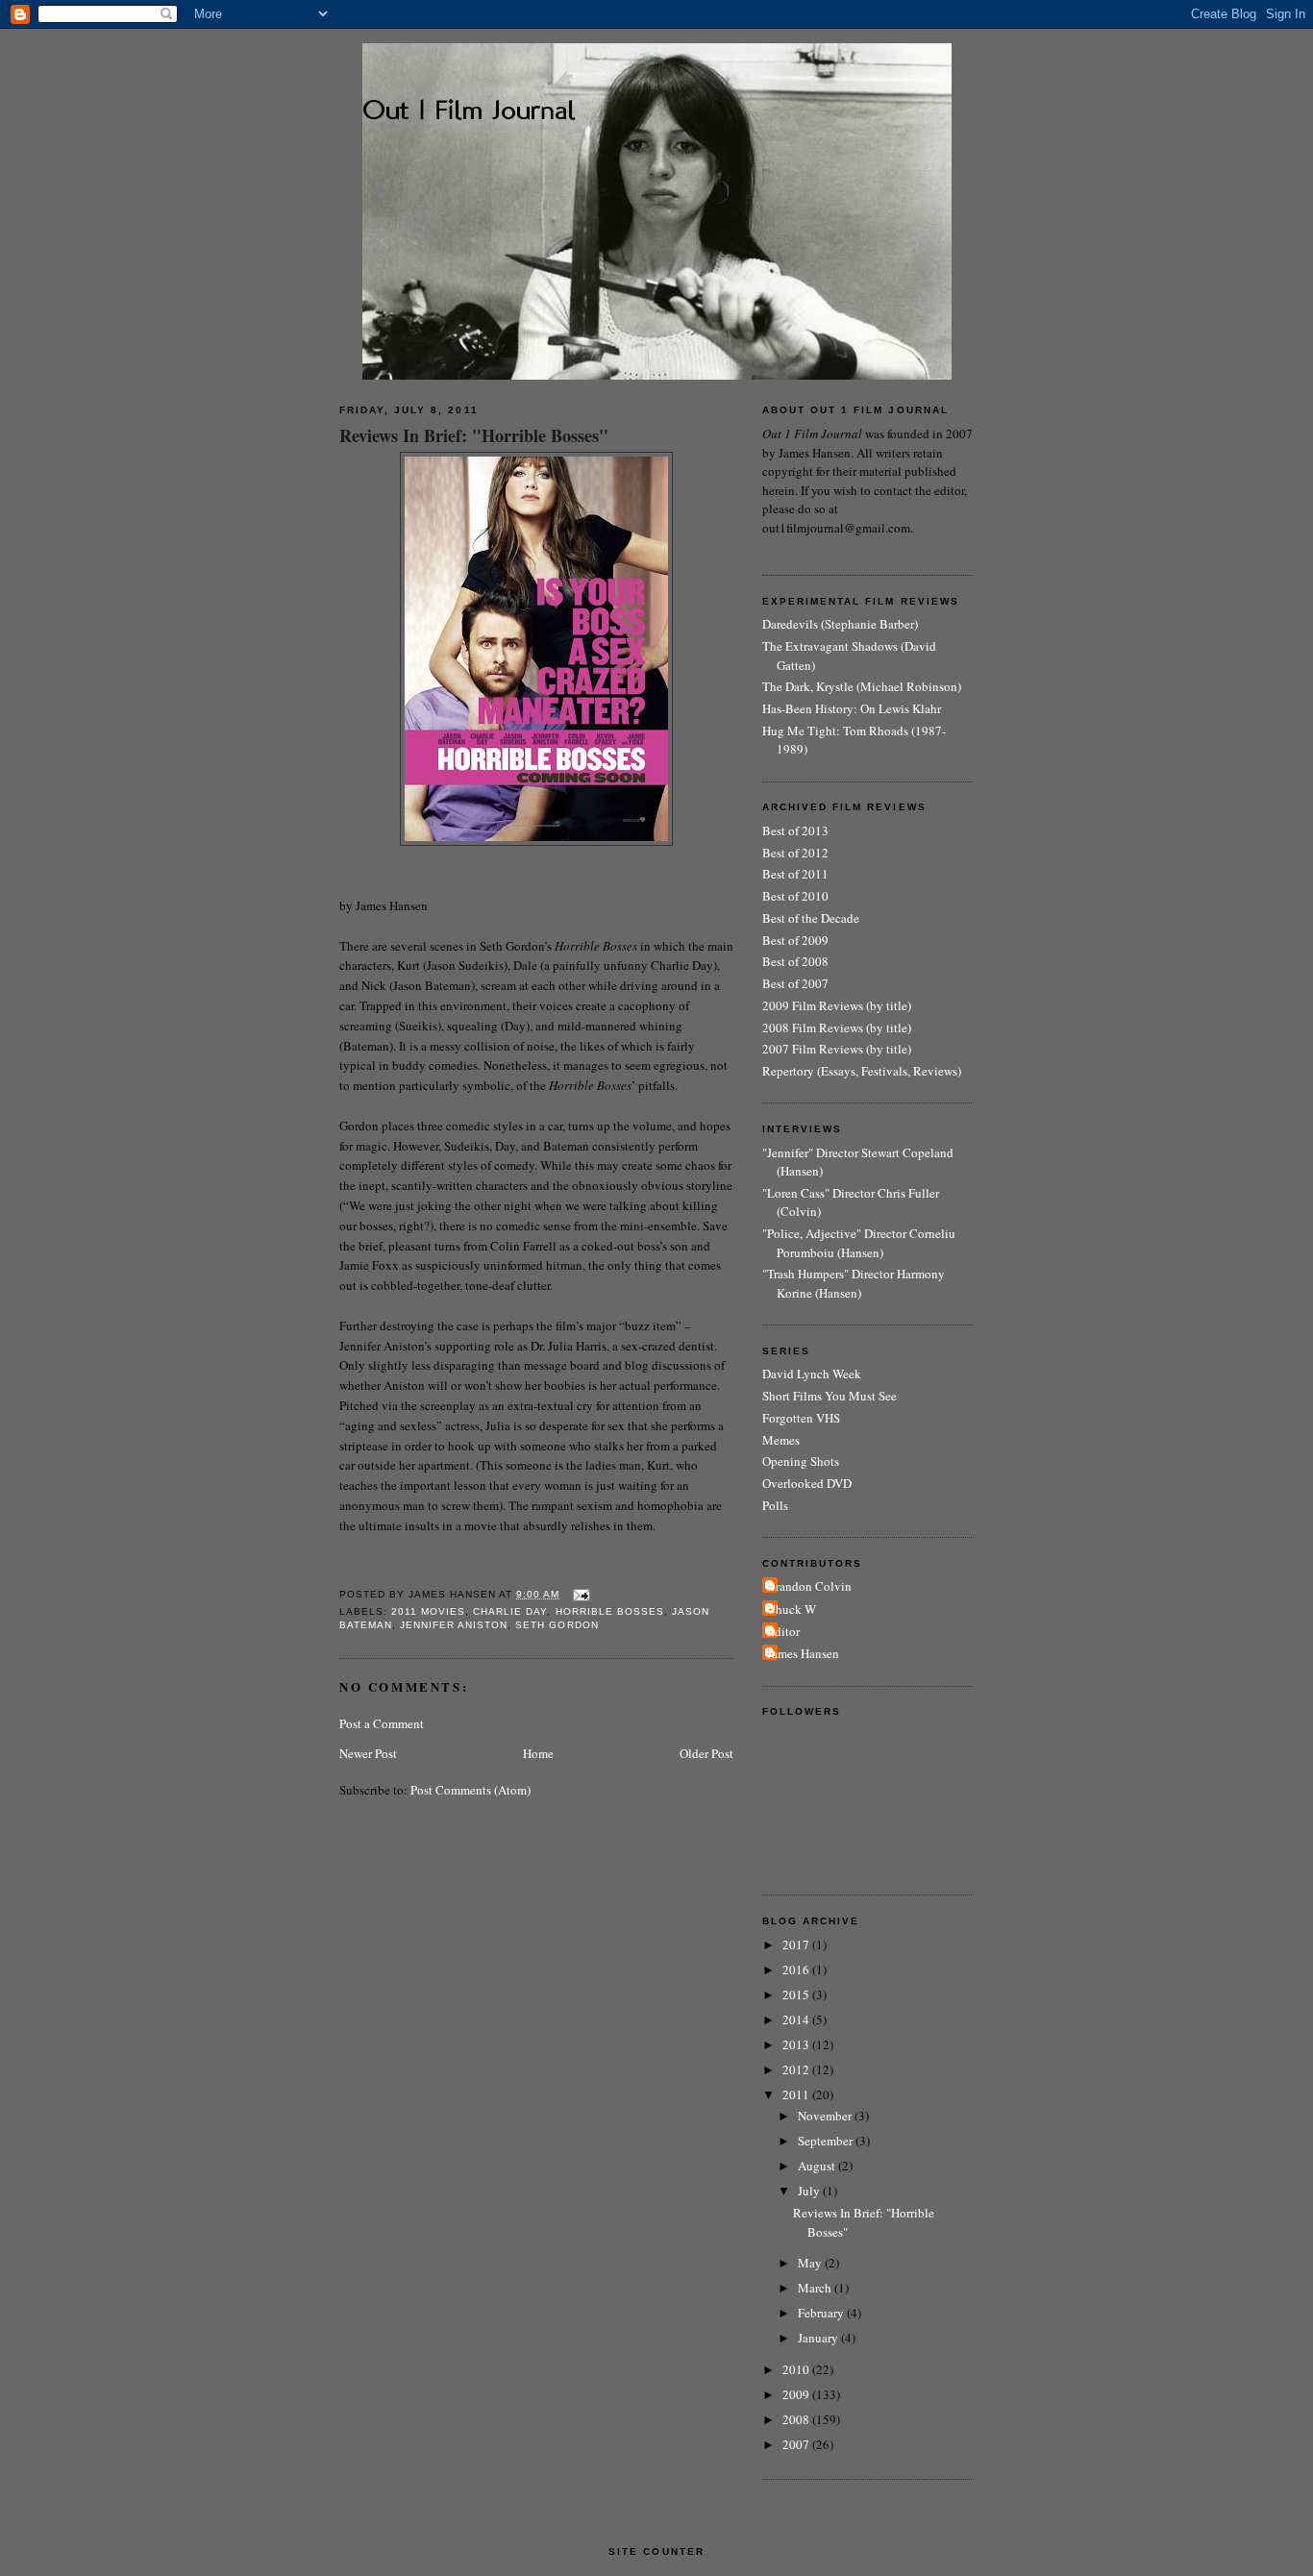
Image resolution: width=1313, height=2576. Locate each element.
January (819, 2338)
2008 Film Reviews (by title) (837, 1028)
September (827, 2141)
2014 (797, 2019)
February (822, 2313)
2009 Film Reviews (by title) (837, 1005)
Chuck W (792, 1609)
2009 (797, 2394)
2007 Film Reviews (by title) (837, 1049)
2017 (797, 1944)
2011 (797, 2094)
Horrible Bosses (610, 1611)
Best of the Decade (811, 918)
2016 (797, 1969)
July (810, 2191)
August (818, 2166)
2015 (797, 1994)
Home (538, 1753)
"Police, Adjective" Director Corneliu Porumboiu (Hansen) (859, 1243)
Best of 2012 (795, 853)
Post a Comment (382, 1723)
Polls (775, 1505)
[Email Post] (579, 1594)
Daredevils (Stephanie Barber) (840, 624)
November (826, 2116)
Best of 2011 (795, 874)
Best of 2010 (795, 896)
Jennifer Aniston (454, 1625)
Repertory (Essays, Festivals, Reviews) (862, 1071)
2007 (797, 2444)
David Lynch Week (812, 1374)
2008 (797, 2419)
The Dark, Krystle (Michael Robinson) (862, 686)
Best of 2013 (795, 830)
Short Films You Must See (830, 1396)
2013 (797, 2044)
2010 (797, 2369)
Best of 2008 (795, 961)
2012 (797, 2069)
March (816, 2288)
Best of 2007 (795, 983)
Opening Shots (801, 1461)
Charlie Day (510, 1611)
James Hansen (803, 1653)
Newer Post (368, 1753)
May (811, 2263)
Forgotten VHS (801, 1418)
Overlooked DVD (807, 1483)
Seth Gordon (557, 1625)
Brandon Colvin (809, 1586)
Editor (783, 1631)
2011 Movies (428, 1611)
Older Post (706, 1753)
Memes (781, 1440)
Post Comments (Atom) (471, 1790)
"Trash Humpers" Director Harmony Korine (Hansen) (854, 1283)
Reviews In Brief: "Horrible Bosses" (474, 436)
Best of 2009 (795, 940)
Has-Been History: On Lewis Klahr (852, 708)
